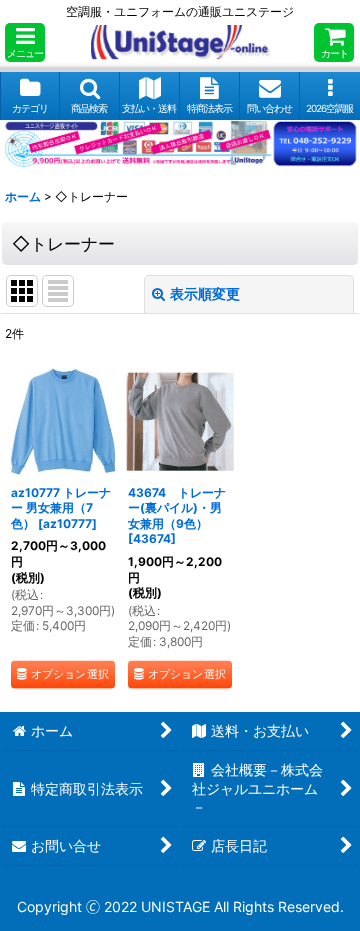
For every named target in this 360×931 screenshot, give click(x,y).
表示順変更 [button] (205, 293)
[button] (25, 42)
